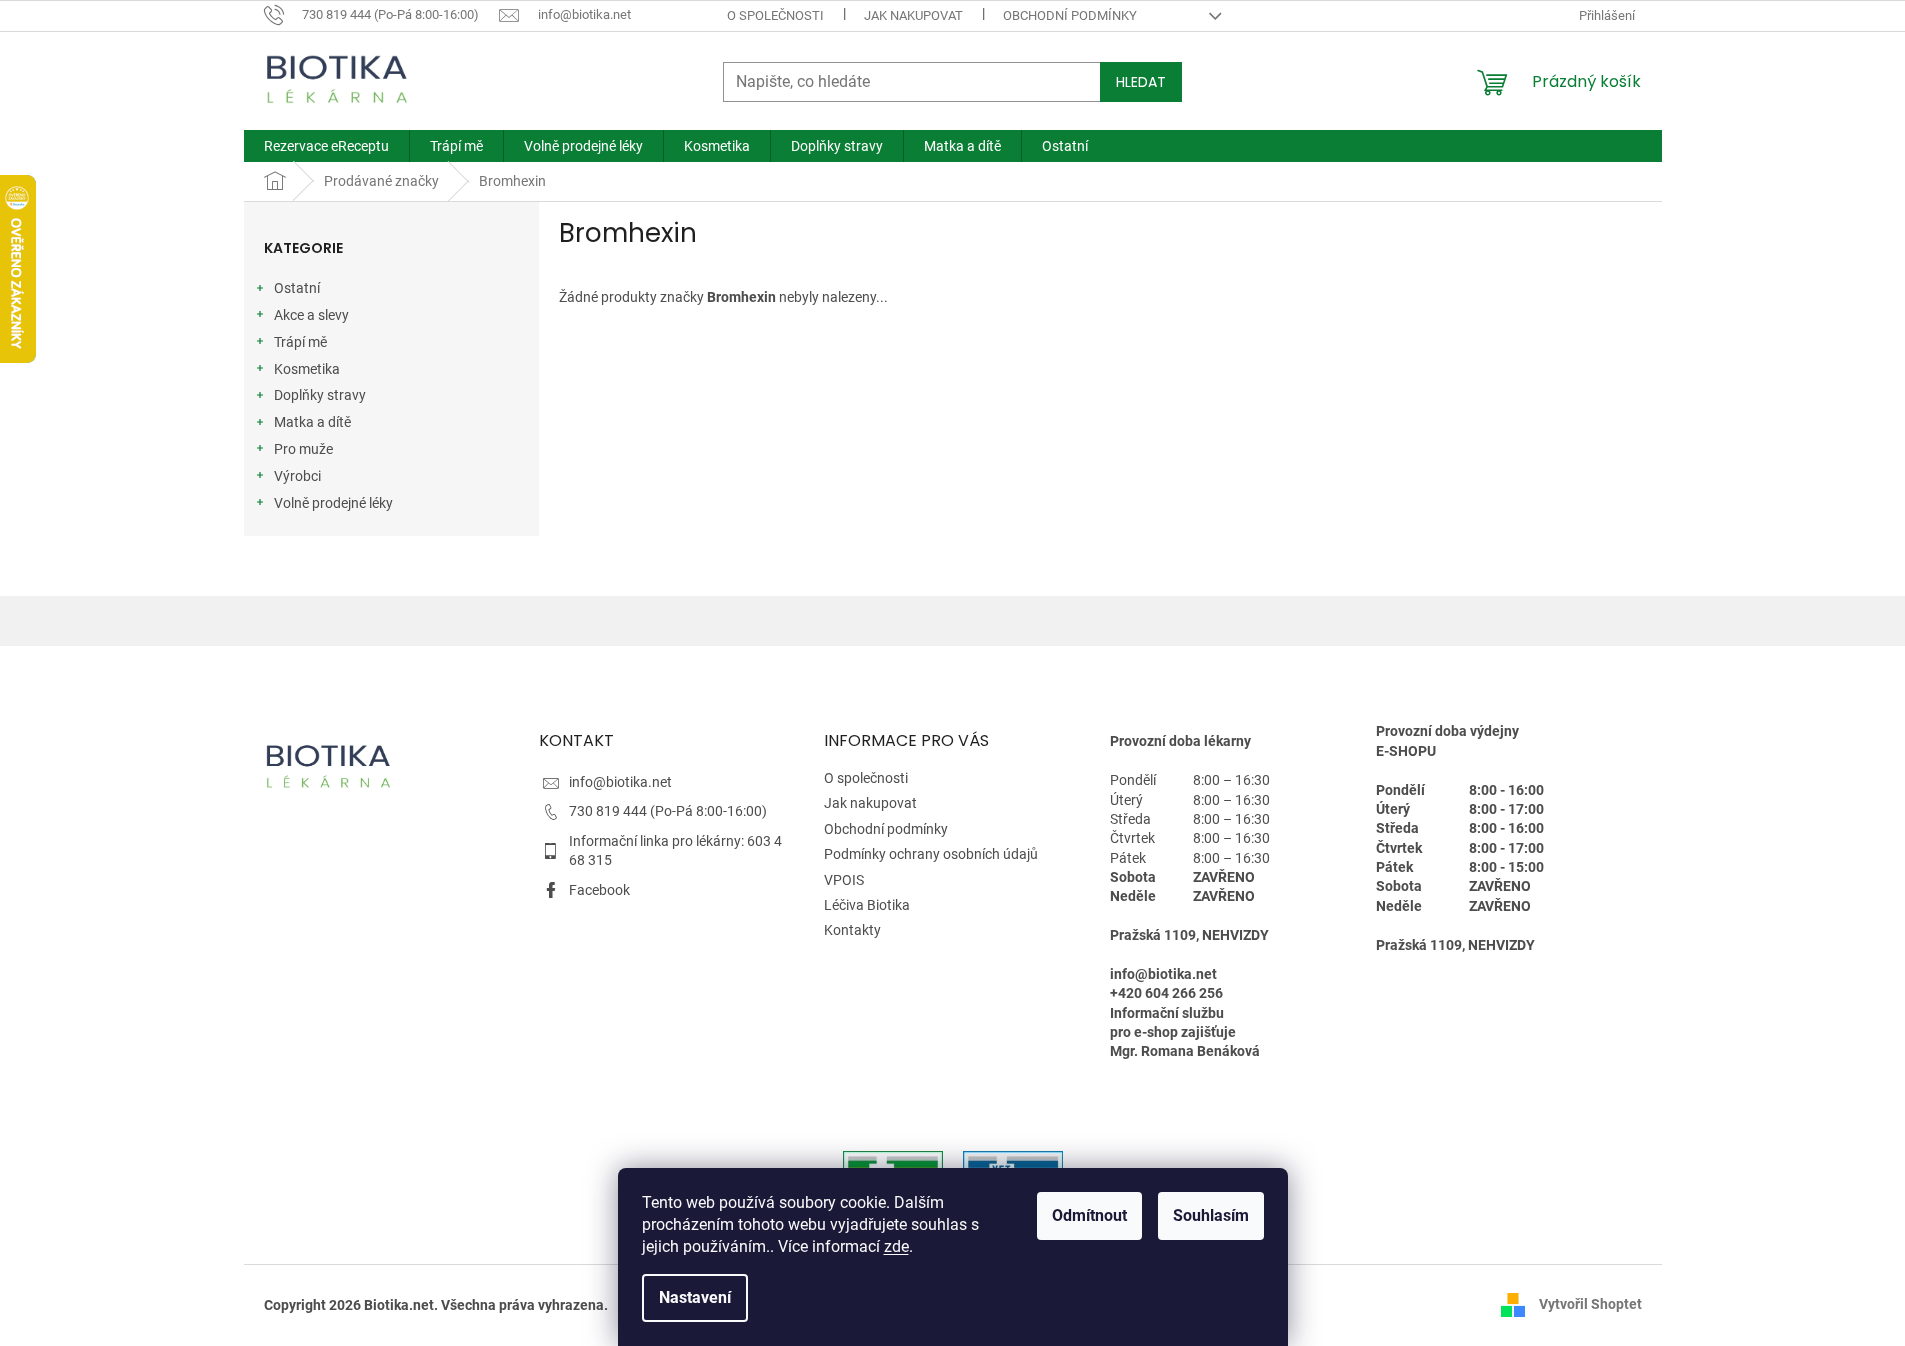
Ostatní (297, 288)
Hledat (1141, 82)
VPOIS (844, 880)
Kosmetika (307, 369)
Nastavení (695, 1297)
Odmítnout (1089, 1215)
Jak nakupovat (913, 15)
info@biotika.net (620, 782)
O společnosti (775, 15)
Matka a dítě (312, 422)
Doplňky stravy (320, 395)
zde (896, 1246)
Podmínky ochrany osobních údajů (931, 854)
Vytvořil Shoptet (1590, 1304)
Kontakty (852, 930)
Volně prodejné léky (333, 503)
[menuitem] (326, 146)
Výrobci (297, 476)
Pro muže (303, 449)
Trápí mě (300, 342)
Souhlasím (1211, 1215)
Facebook (599, 890)
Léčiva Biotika (867, 905)
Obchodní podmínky (1070, 15)
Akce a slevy (311, 315)
